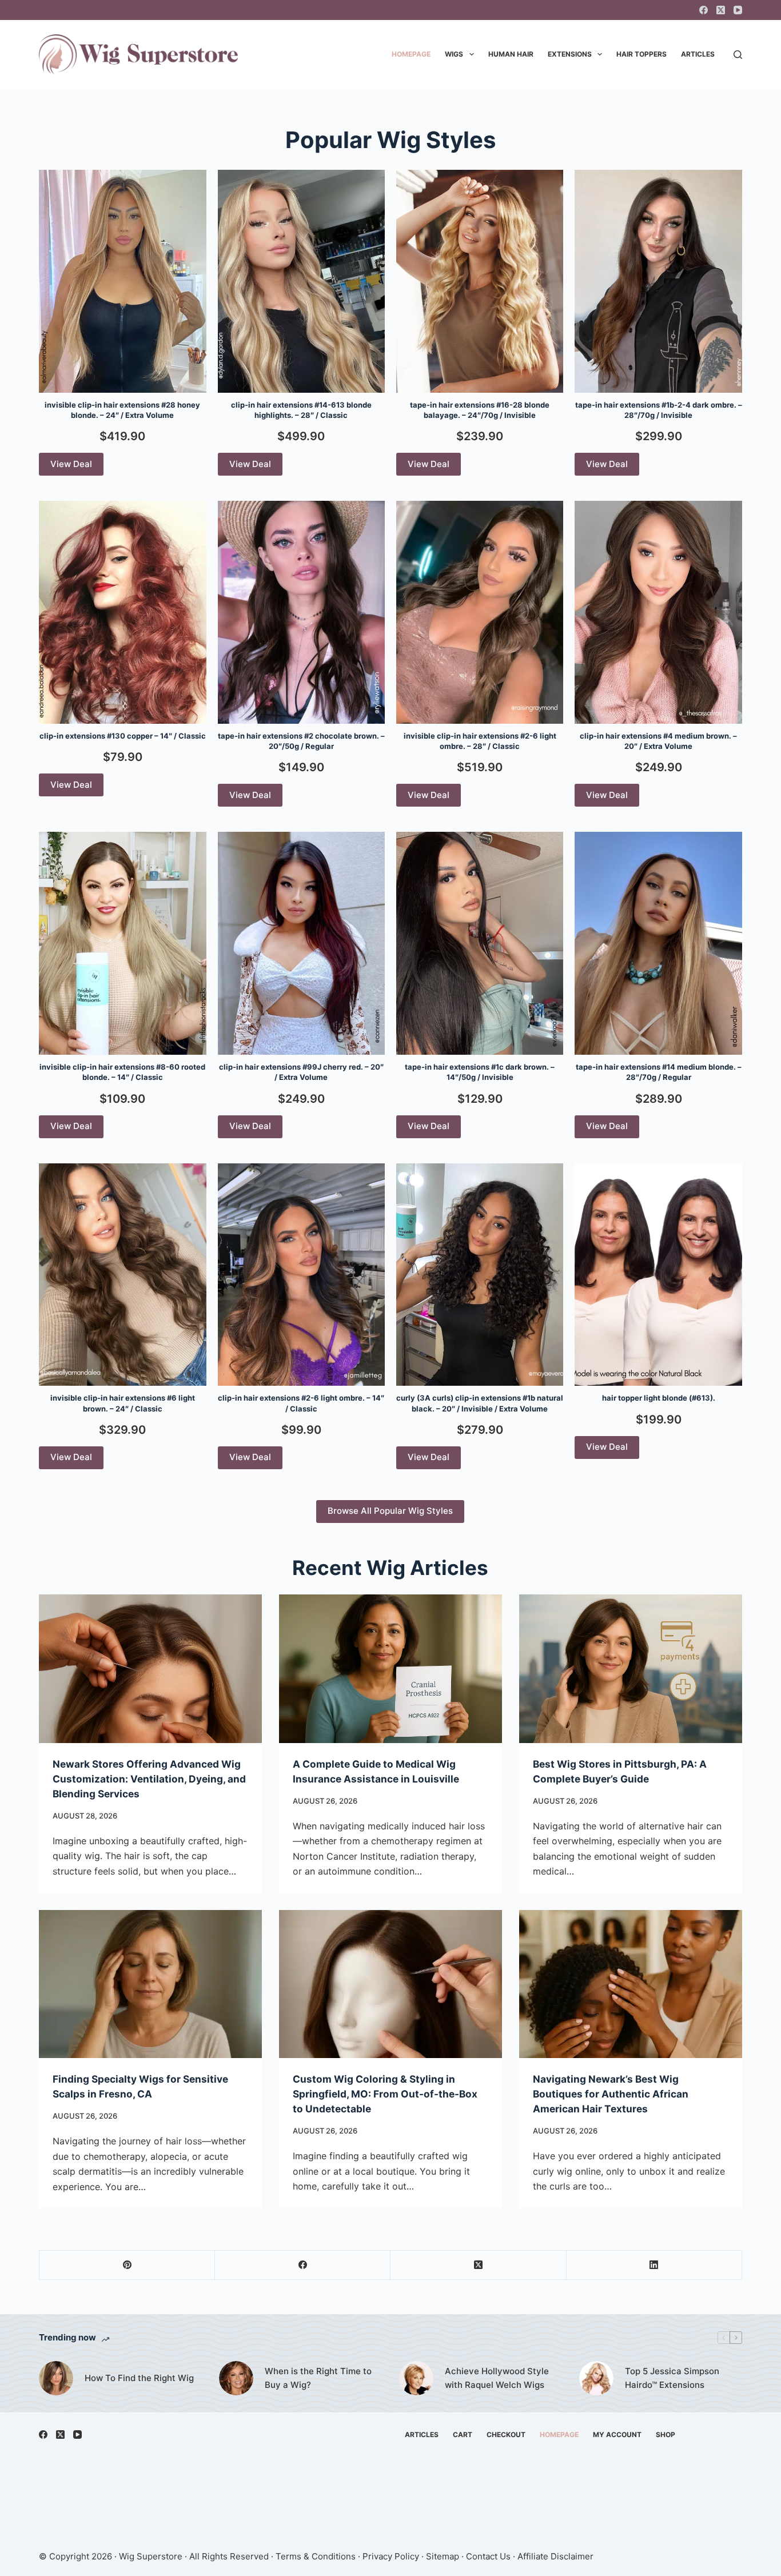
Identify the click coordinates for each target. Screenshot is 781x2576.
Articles (698, 54)
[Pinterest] (127, 2265)
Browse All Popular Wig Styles (390, 1511)
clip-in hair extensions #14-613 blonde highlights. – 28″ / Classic (301, 410)
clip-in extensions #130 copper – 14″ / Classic (123, 736)
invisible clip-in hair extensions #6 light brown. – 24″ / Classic (123, 1403)
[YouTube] (738, 10)
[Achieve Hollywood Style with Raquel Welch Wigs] (416, 2378)
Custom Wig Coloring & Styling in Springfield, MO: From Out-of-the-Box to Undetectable (385, 2094)
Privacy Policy (391, 2556)
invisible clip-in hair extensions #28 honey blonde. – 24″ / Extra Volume (122, 410)
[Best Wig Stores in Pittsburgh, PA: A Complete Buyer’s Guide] (631, 1669)
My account (617, 2435)
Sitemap (443, 2556)
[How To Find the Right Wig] (56, 2378)
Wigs (454, 54)
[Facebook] (704, 10)
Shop (666, 2435)
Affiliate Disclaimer (555, 2556)
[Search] (738, 55)
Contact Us (488, 2556)
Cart (463, 2435)
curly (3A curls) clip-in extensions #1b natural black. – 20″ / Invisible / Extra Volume (480, 1403)
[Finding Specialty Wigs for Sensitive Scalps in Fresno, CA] (150, 1984)
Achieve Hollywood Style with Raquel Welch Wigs (497, 2378)
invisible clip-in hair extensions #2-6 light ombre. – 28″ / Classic (480, 741)
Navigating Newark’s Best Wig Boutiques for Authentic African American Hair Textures (611, 2094)
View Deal (71, 464)
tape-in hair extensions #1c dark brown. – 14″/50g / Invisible (480, 1072)
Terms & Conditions (316, 2556)
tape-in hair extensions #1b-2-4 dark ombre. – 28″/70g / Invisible (658, 410)
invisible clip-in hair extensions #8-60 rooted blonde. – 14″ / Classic (122, 1072)
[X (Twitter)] (721, 10)
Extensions (570, 54)
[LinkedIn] (654, 2265)
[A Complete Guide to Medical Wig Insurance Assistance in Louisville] (390, 1669)
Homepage (411, 54)
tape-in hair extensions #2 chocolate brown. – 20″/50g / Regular (301, 741)
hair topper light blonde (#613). (659, 1398)
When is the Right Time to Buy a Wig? (318, 2378)
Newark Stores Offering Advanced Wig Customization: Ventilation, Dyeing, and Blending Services (149, 1779)
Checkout (506, 2435)
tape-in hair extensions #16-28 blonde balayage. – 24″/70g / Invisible (480, 410)
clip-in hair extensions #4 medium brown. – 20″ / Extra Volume (658, 741)
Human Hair (511, 54)
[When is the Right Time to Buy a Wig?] (236, 2378)
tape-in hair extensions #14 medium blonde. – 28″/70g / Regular (659, 1072)
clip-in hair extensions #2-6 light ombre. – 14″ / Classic (301, 1403)
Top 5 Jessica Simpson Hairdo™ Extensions (672, 2378)
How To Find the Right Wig (139, 2378)
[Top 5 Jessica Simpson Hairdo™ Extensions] (596, 2378)
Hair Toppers (641, 54)
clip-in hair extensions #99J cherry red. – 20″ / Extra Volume (301, 1072)
